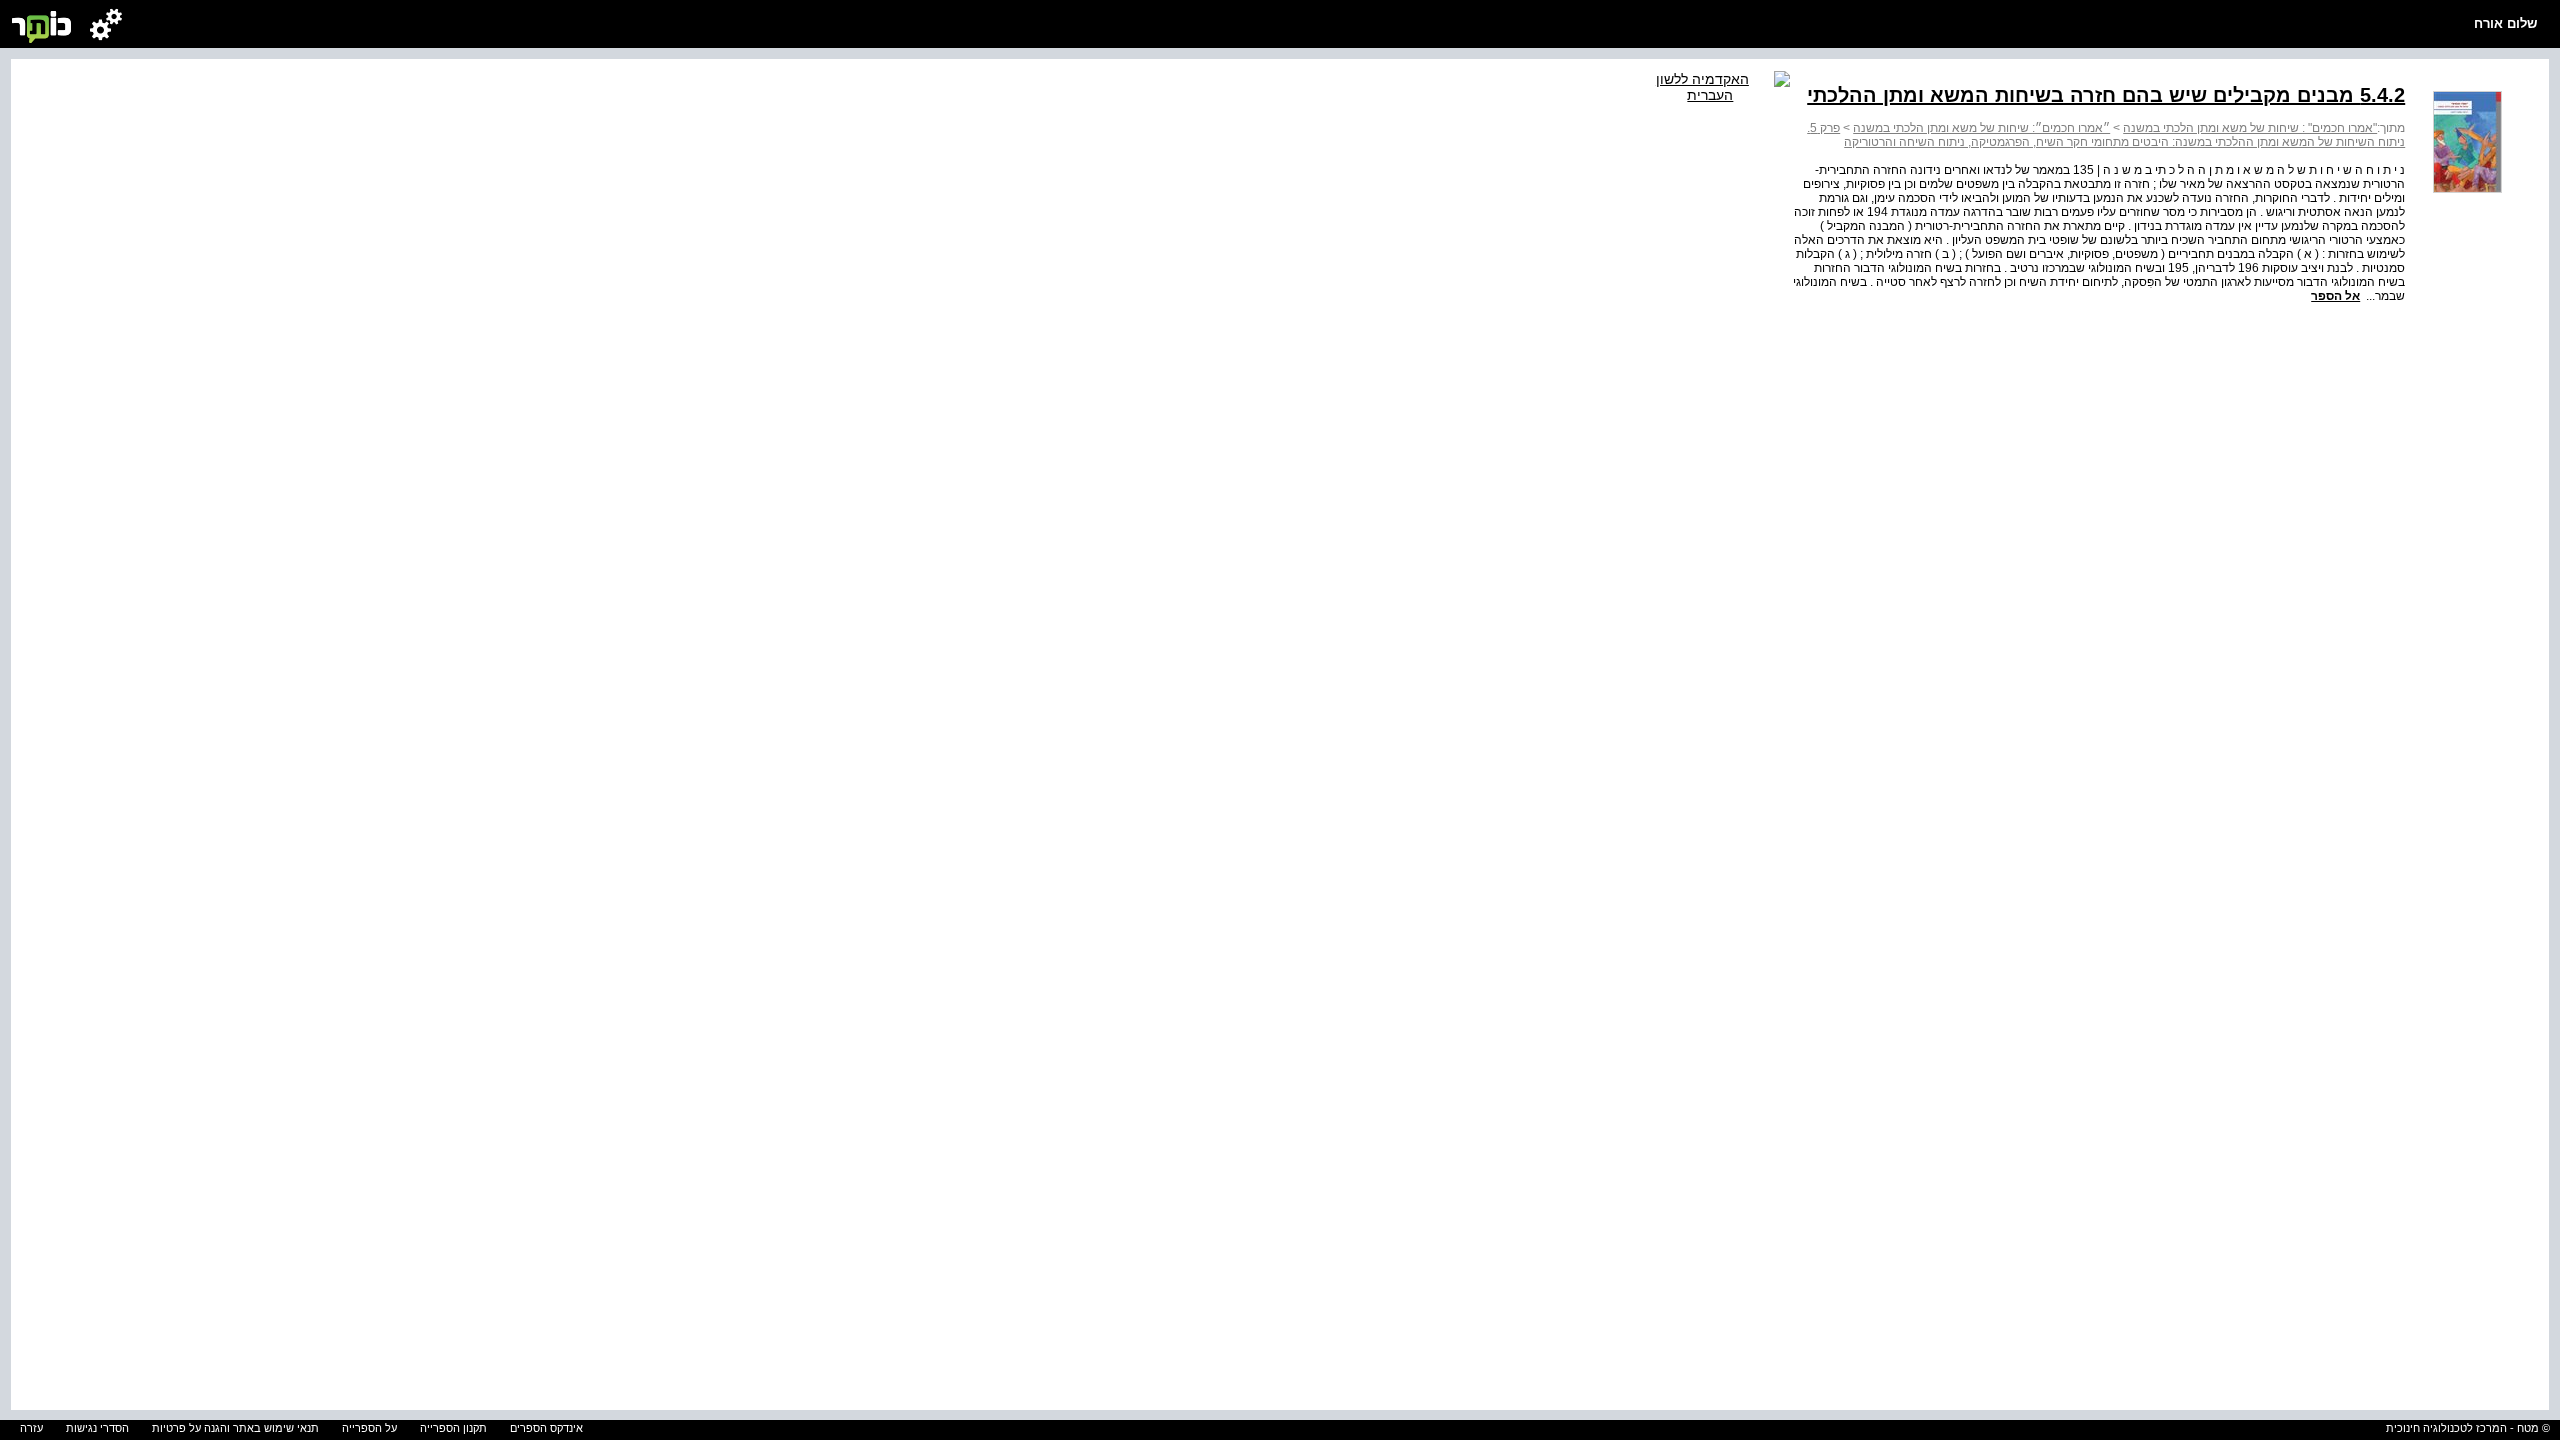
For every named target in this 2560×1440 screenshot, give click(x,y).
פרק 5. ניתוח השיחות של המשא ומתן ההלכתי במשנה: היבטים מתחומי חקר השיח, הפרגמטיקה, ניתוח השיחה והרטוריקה (2106, 135)
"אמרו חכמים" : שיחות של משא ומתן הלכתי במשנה (2250, 128)
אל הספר (2335, 296)
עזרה (31, 1428)
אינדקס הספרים (546, 1428)
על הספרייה (369, 1428)
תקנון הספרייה (453, 1428)
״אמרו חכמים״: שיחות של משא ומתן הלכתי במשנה (1981, 128)
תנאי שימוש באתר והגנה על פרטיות (235, 1428)
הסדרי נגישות (97, 1428)
